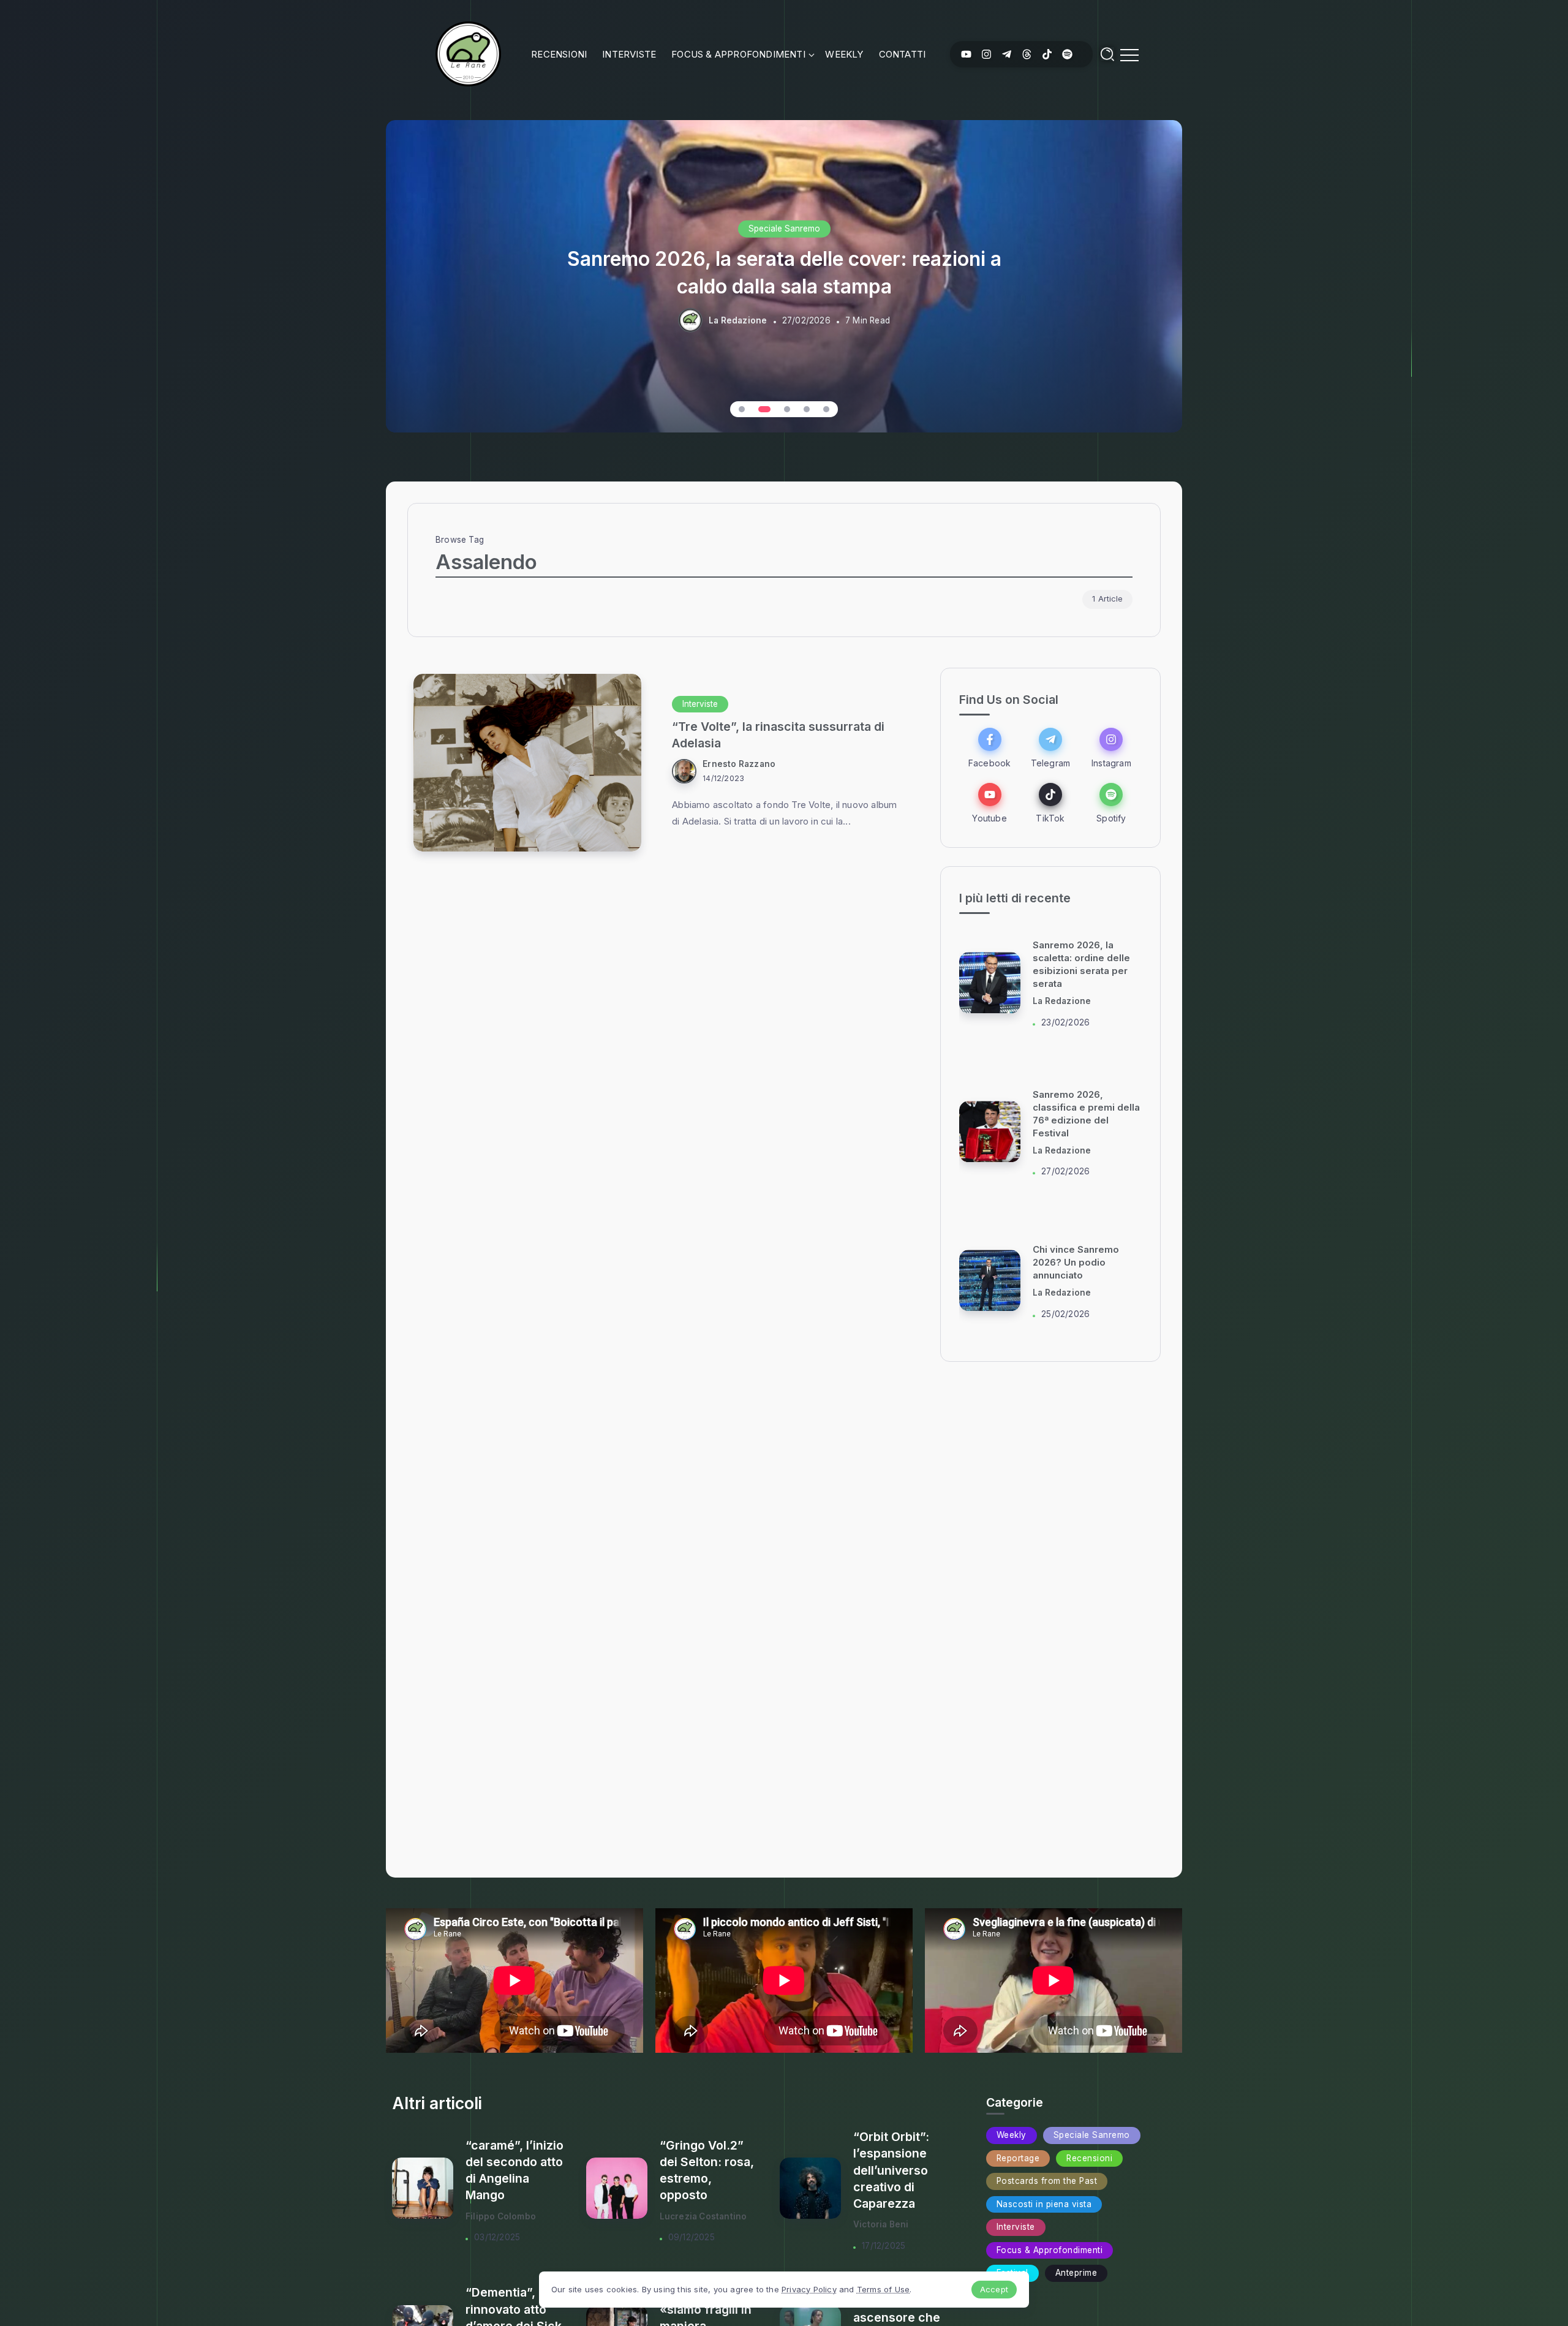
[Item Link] (527, 763)
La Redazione (738, 320)
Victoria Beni (881, 2224)
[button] (742, 409)
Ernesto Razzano (739, 764)
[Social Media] (966, 54)
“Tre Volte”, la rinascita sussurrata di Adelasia (778, 735)
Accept (994, 2289)
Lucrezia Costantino (703, 2216)
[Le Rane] (468, 53)
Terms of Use (883, 2289)
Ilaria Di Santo (1062, 1002)
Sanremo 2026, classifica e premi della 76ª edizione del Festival (784, 272)
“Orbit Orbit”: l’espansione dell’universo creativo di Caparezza (891, 2170)
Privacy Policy (809, 2289)
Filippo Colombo (501, 2216)
